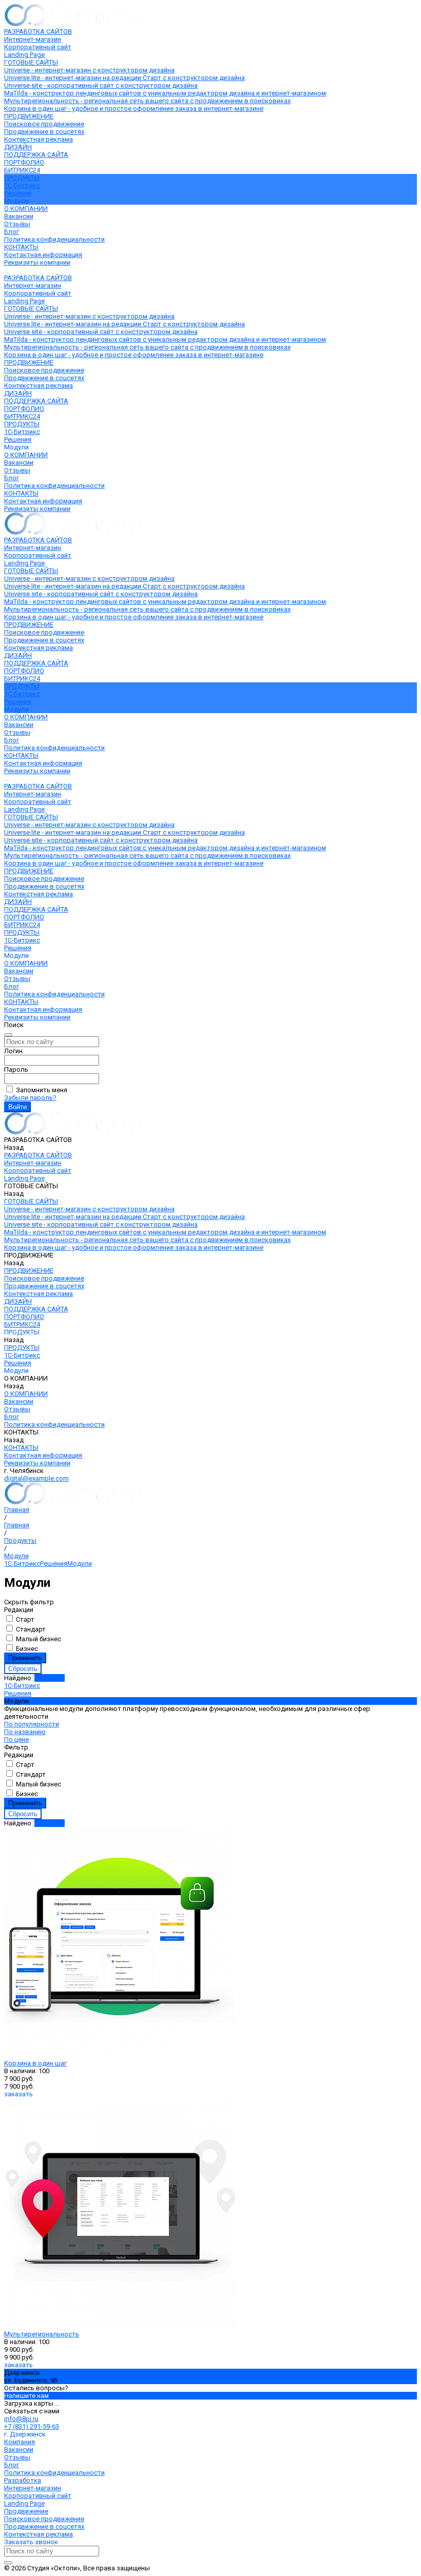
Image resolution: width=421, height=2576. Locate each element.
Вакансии (19, 216)
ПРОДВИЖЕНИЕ (29, 362)
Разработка (23, 2480)
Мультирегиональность (42, 2334)
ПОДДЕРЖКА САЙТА (36, 401)
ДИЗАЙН (18, 393)
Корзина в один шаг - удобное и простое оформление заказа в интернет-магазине (134, 109)
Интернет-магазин (33, 39)
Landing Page (24, 55)
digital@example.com (36, 1478)
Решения (18, 193)
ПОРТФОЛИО (24, 409)
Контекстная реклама (39, 139)
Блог (12, 232)
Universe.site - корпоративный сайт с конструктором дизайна (101, 85)
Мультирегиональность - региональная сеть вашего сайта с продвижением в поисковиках (147, 101)
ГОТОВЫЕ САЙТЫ (31, 309)
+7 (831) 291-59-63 (32, 2426)
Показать (50, 1678)
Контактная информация (43, 255)
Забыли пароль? (30, 1098)
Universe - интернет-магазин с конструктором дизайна (89, 70)
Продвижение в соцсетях (44, 132)
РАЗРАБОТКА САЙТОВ (38, 278)
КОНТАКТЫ (21, 493)
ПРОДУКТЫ (22, 424)
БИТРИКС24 (22, 416)
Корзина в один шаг (35, 2063)
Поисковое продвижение (44, 124)
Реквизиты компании (37, 262)
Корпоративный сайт (38, 47)
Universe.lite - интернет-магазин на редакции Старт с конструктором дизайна (125, 78)
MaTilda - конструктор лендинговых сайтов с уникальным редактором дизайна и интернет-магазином (165, 93)
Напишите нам (26, 2396)
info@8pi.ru (21, 2419)
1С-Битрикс (22, 185)
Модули (80, 1564)
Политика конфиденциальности (54, 239)
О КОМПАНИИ (26, 455)
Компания (20, 2442)
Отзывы (17, 224)
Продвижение (26, 2511)
